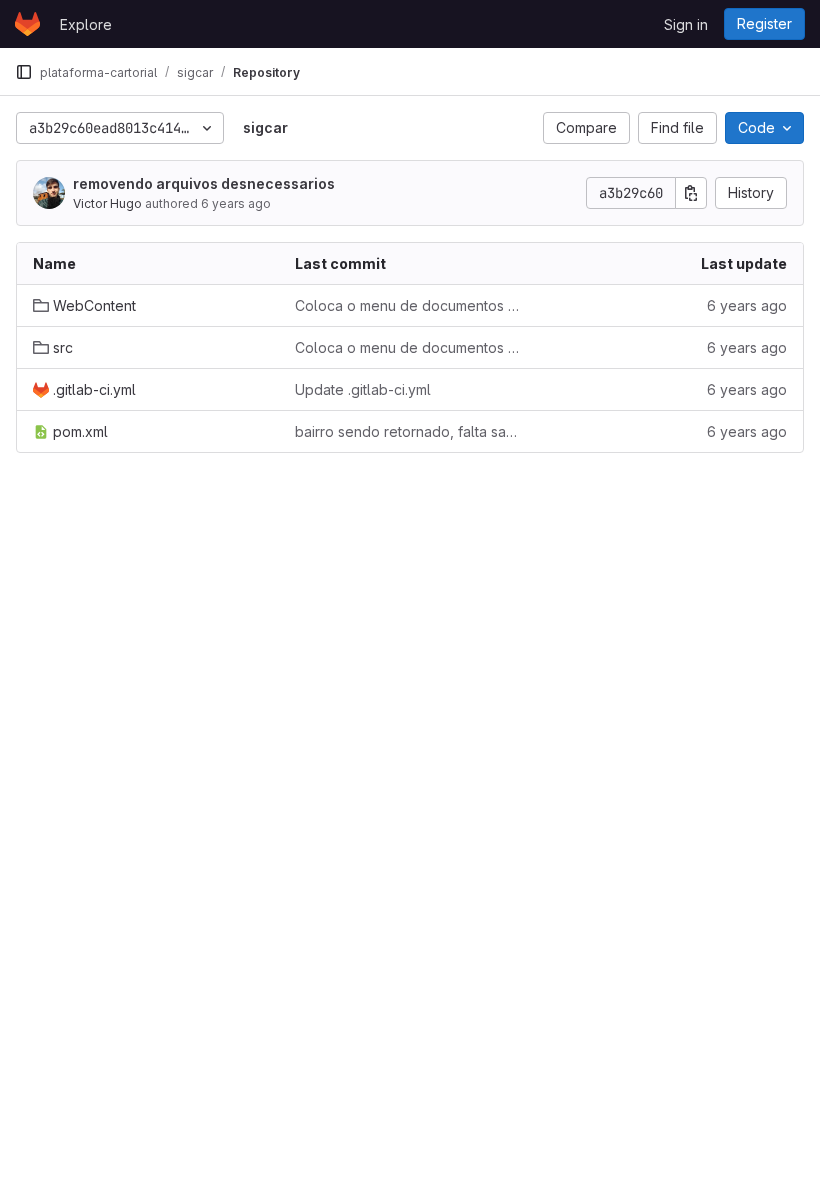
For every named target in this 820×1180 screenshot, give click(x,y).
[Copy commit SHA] (691, 193)
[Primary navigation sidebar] (24, 72)
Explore (86, 24)
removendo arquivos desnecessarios (204, 183)
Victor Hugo (107, 203)
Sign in (686, 24)
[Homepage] (27, 24)
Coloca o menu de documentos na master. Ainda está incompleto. (410, 305)
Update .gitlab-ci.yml (363, 389)
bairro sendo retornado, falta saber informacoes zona (410, 431)
